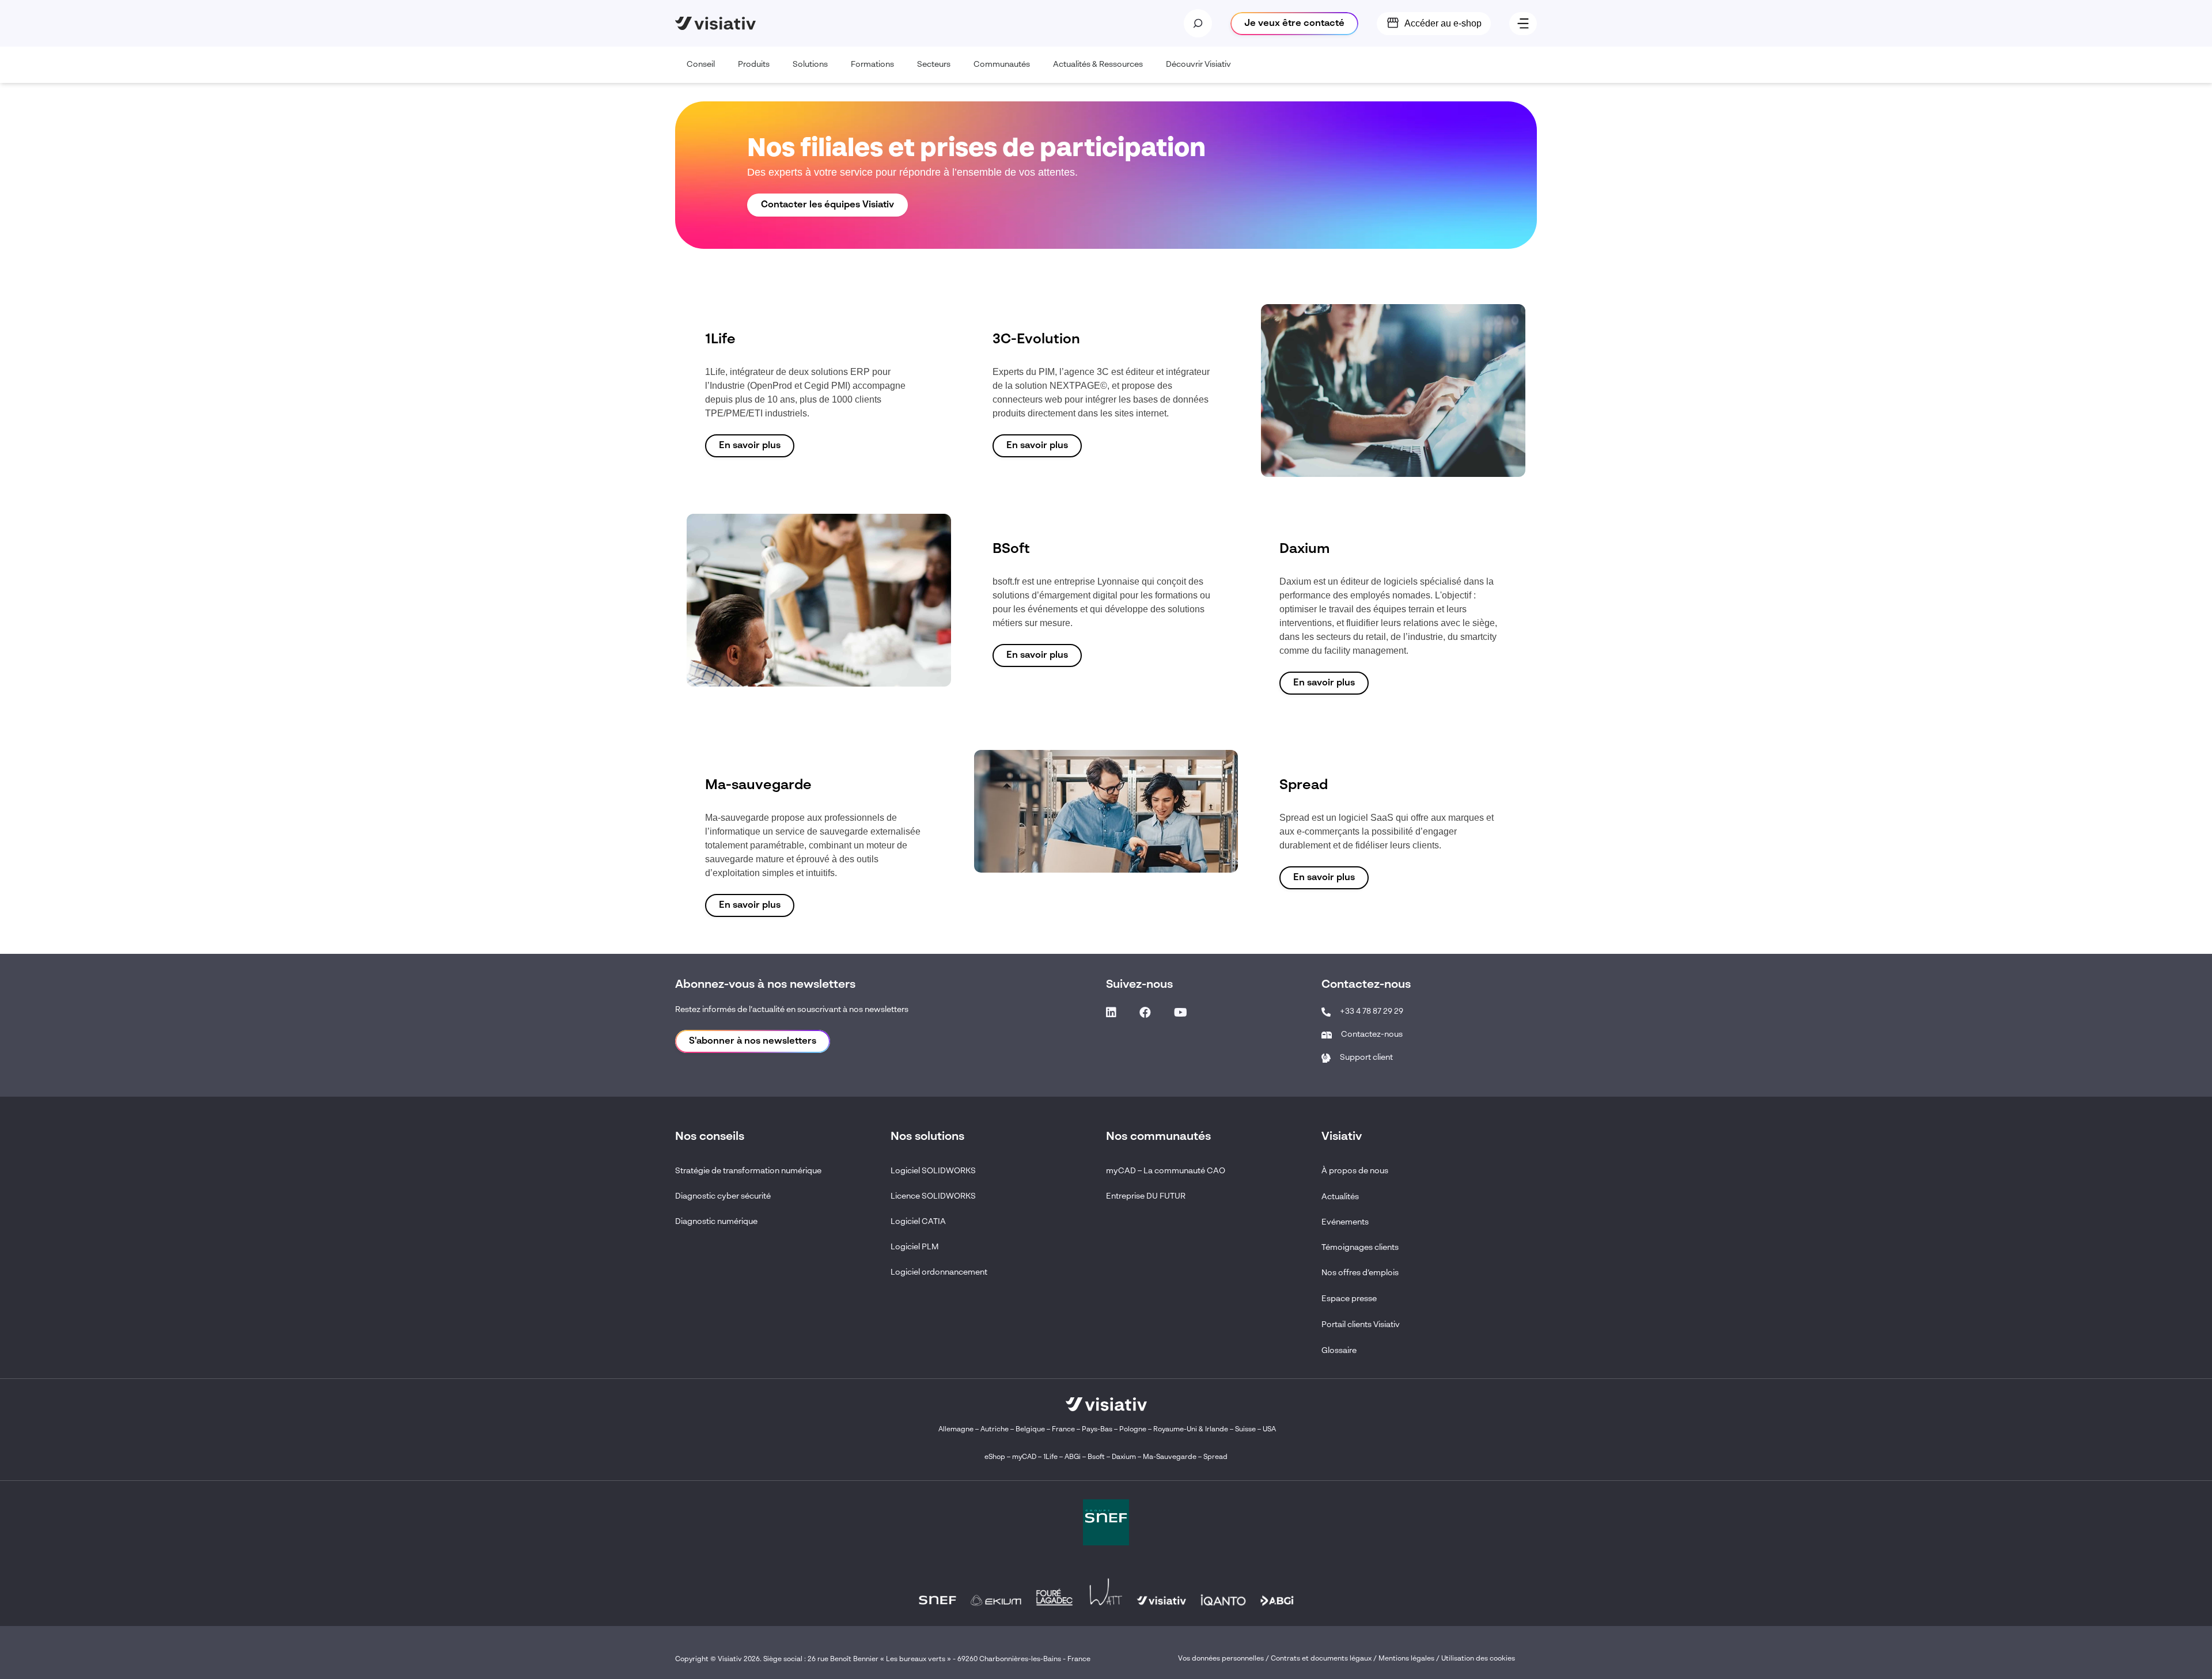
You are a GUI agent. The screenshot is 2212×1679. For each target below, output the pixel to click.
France (1063, 1430)
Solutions (810, 65)
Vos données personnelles (1221, 1659)
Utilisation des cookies (1478, 1659)
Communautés (1002, 65)
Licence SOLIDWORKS (933, 1196)
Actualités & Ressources (1098, 65)
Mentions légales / (1410, 1659)
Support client (1366, 1058)
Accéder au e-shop (1443, 23)
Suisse (1245, 1430)
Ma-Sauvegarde (1169, 1457)
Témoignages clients (1360, 1248)
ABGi (1073, 1457)
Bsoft (1096, 1457)
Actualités (1340, 1197)
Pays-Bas (1097, 1430)
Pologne (1133, 1430)
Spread (1215, 1457)
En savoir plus (750, 446)
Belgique (1031, 1430)
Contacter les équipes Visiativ (827, 205)
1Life (1050, 1457)
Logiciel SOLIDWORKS (933, 1171)
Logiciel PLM (915, 1247)
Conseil (701, 65)
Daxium (1124, 1457)
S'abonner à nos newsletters (753, 1041)
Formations (872, 65)
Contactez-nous (1372, 1034)
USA (1269, 1430)
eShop (995, 1457)
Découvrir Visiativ (1198, 65)
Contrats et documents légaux (1321, 1659)
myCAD (1024, 1457)
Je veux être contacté (1294, 24)
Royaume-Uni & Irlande (1191, 1430)
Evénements (1345, 1222)
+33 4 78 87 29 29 (1372, 1011)
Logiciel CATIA (918, 1222)
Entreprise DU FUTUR (1146, 1196)
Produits (754, 65)
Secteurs (934, 65)
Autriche (995, 1430)
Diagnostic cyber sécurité (723, 1196)
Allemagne (956, 1430)
